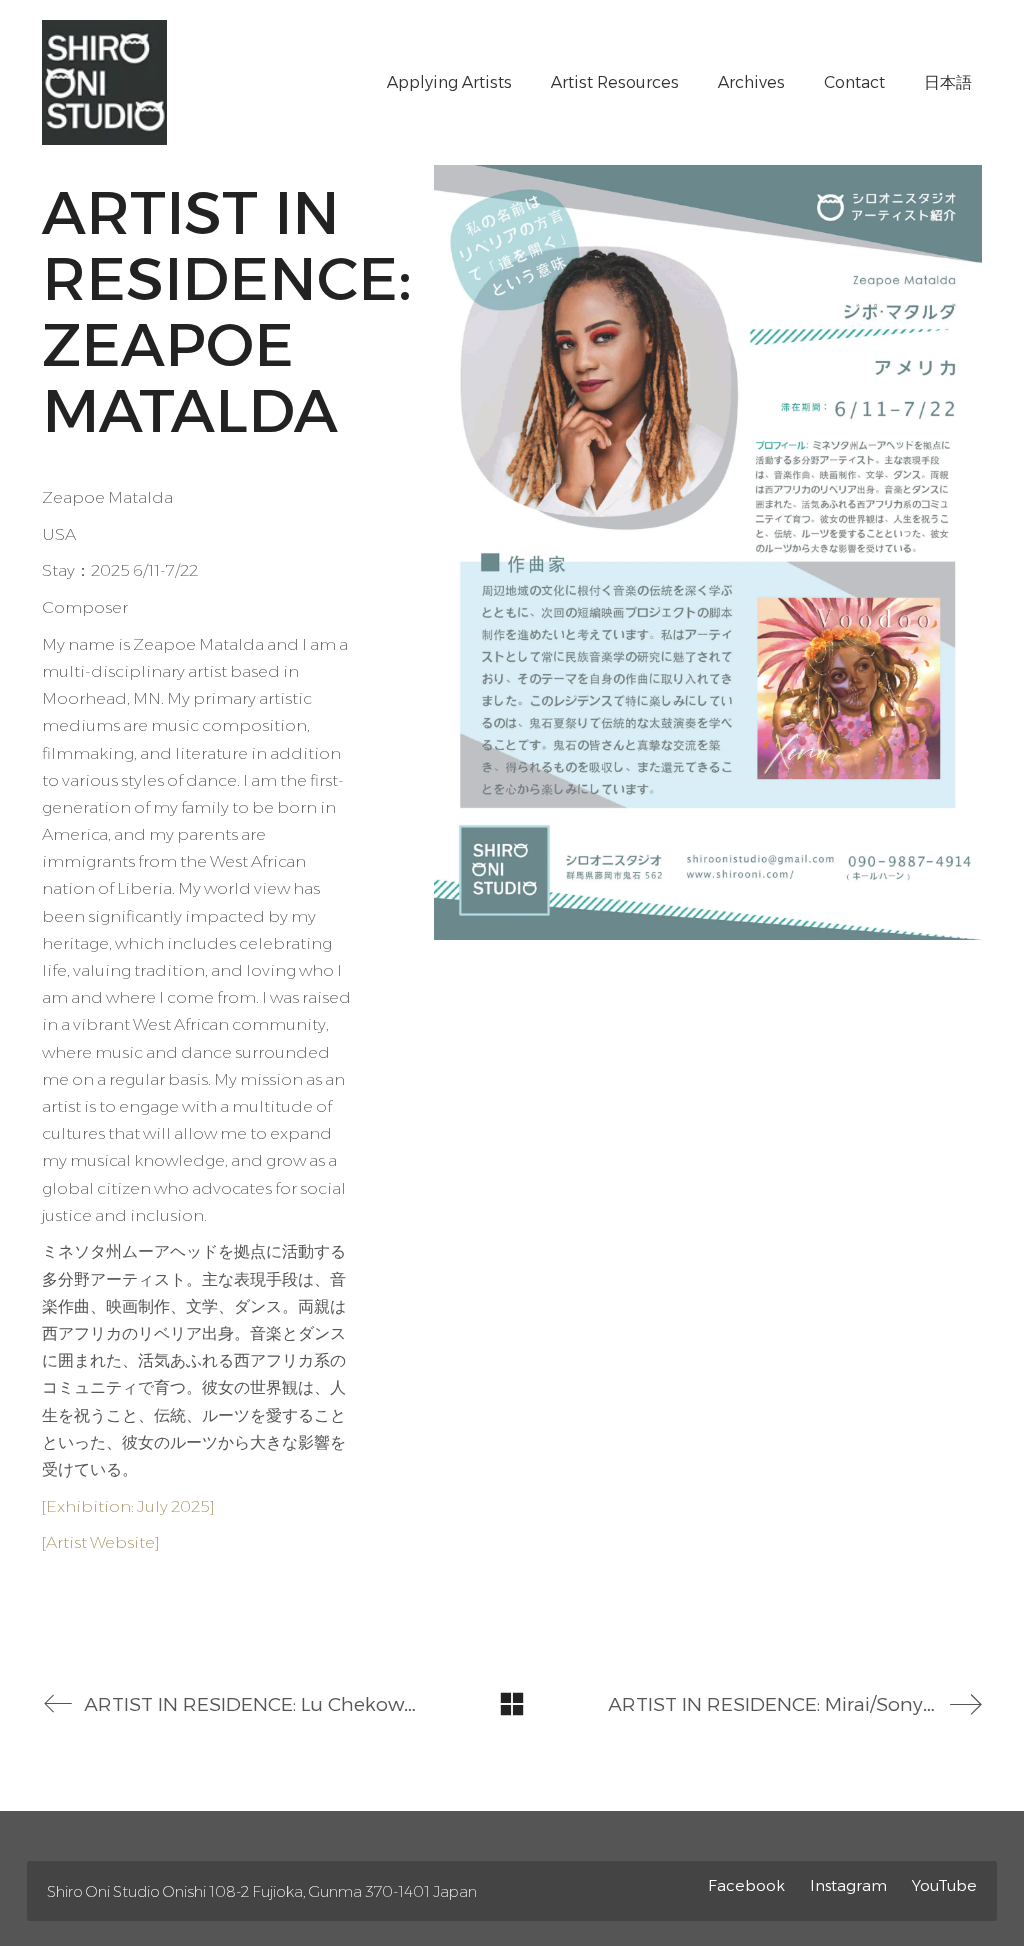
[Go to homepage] (104, 82)
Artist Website (100, 1542)
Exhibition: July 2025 (128, 1506)
